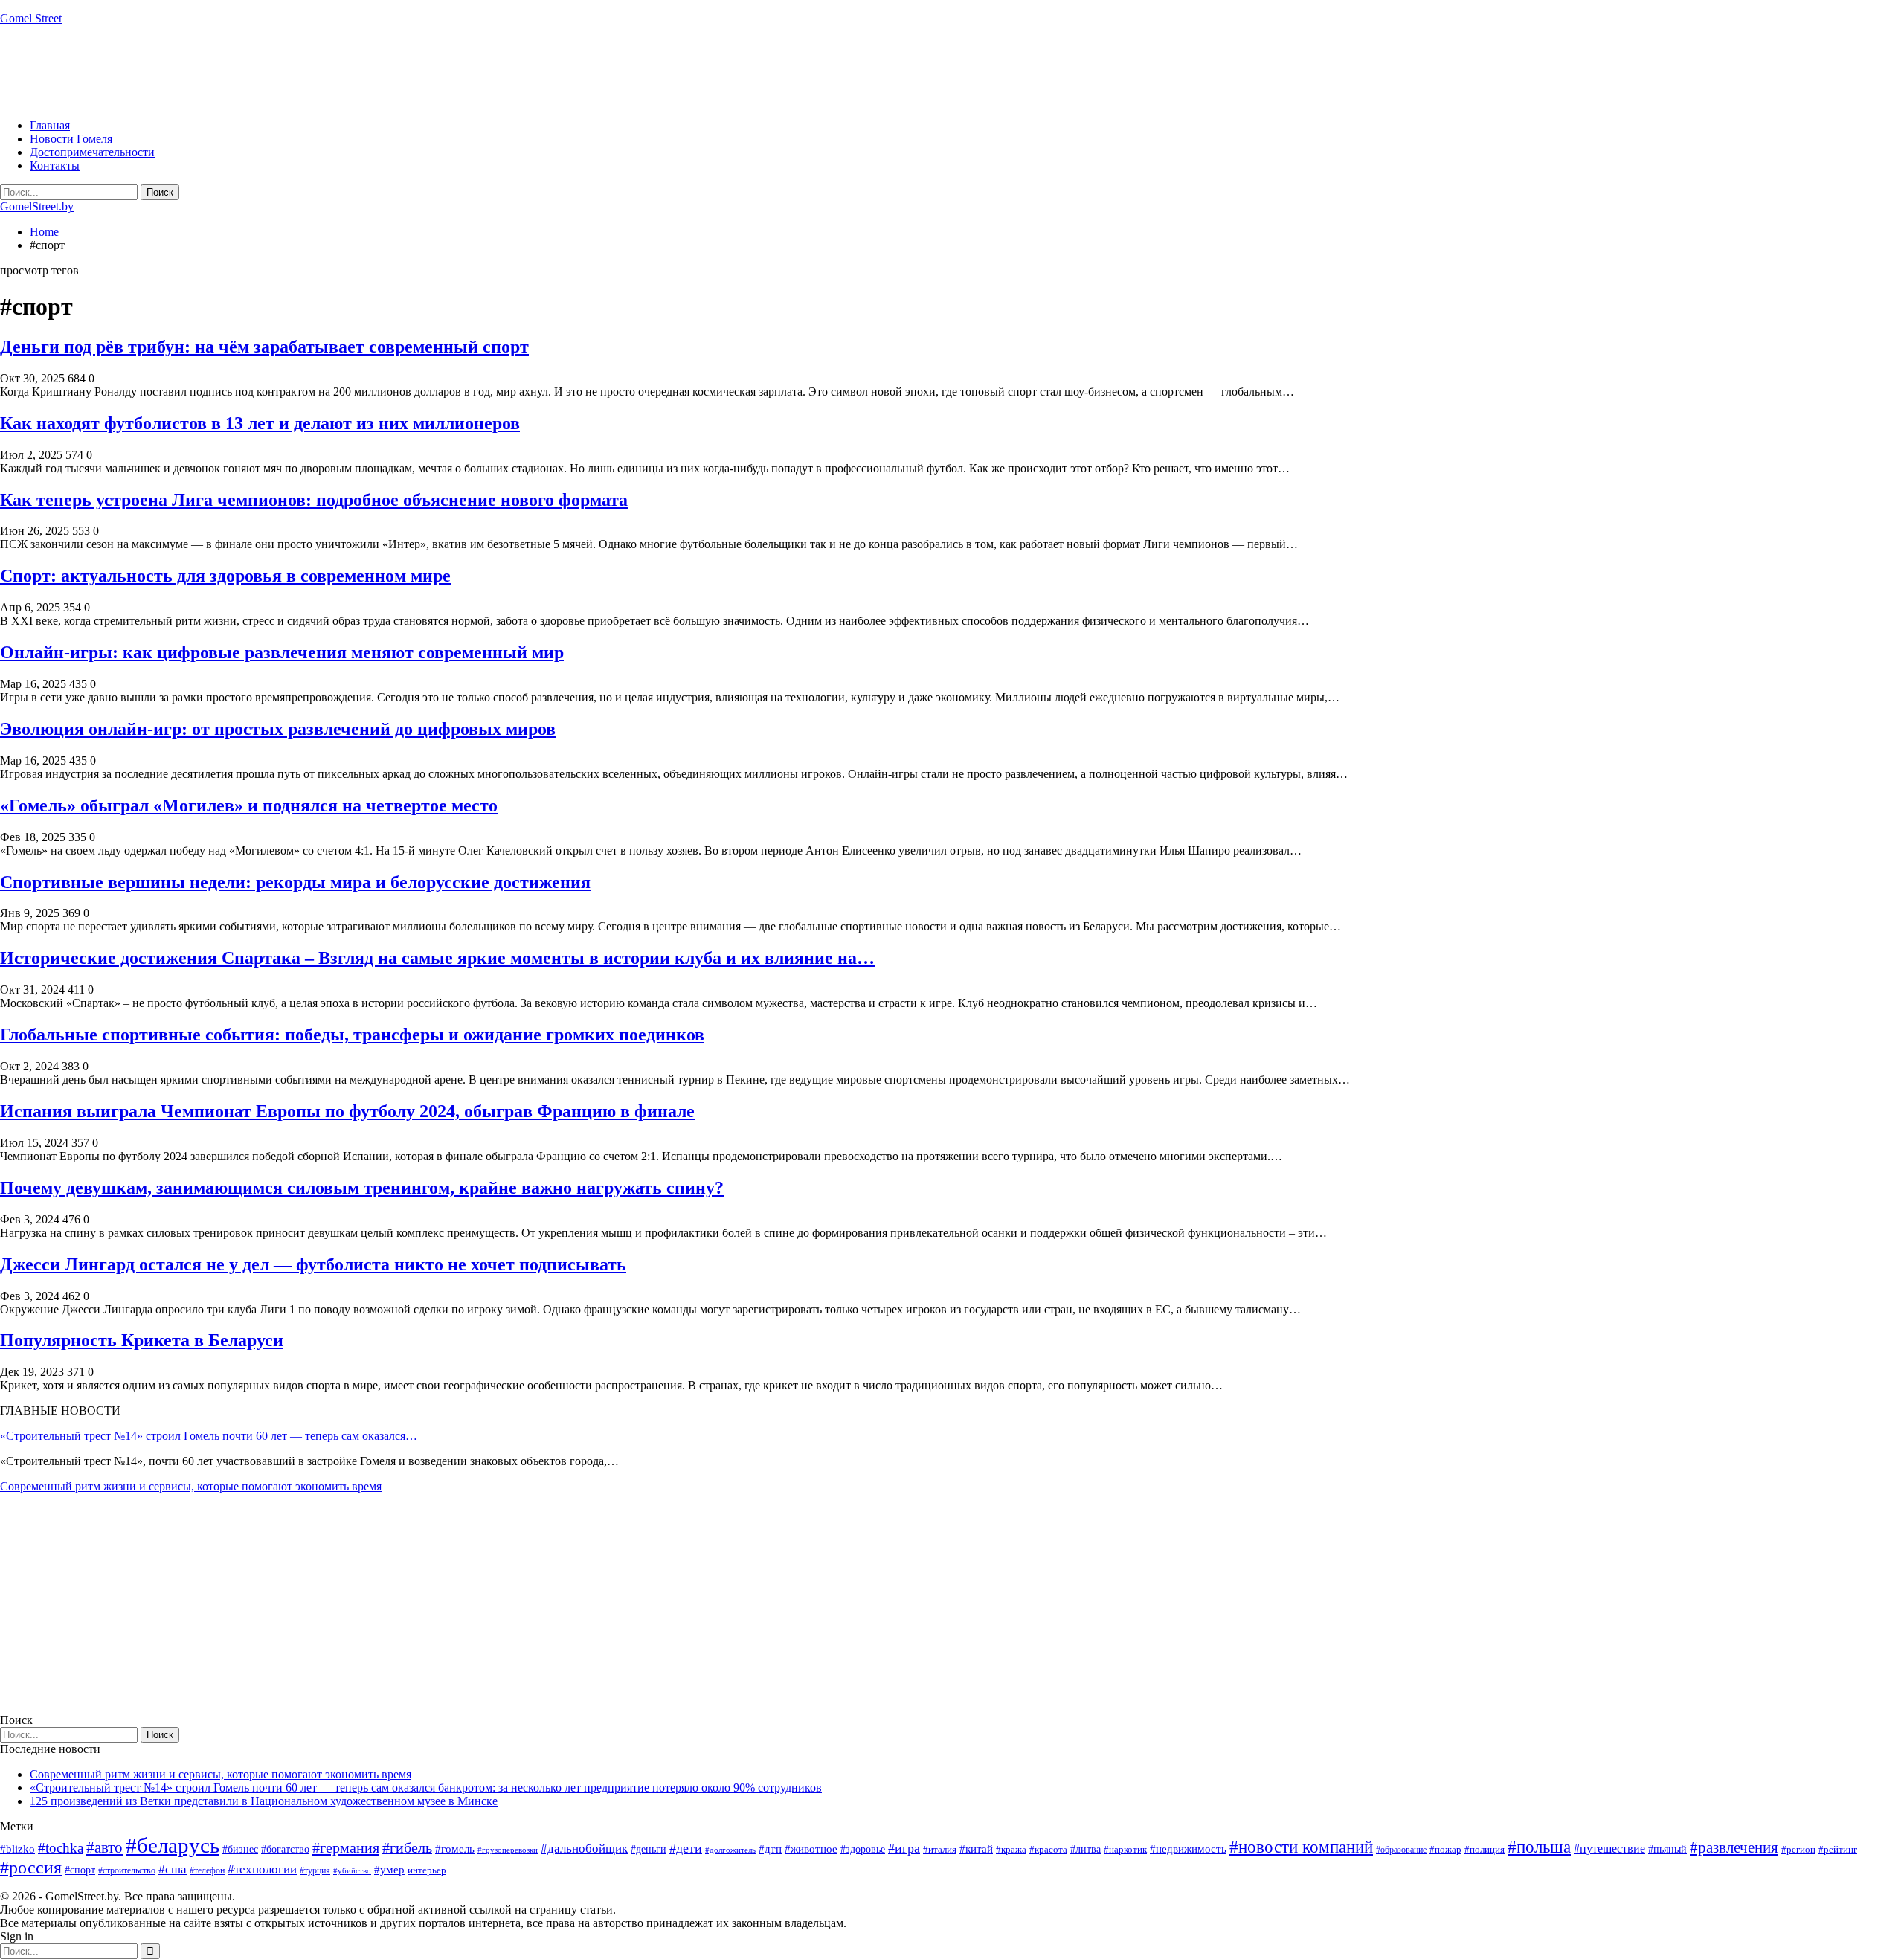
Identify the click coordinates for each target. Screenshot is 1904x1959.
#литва (1086, 1849)
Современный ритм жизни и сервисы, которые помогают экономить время (191, 1486)
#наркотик (1125, 1849)
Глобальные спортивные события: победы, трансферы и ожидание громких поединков (352, 1035)
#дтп (770, 1849)
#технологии (262, 1869)
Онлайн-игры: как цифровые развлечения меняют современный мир (282, 652)
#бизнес (240, 1849)
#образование (1401, 1850)
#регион (1798, 1849)
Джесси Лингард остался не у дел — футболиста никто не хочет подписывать (313, 1264)
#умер (389, 1869)
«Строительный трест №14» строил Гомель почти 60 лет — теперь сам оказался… (209, 1436)
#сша (173, 1869)
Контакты (55, 165)
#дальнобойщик (584, 1849)
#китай (976, 1849)
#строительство (127, 1870)
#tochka (61, 1848)
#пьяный (1667, 1849)
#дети (686, 1848)
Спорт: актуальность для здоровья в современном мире (225, 576)
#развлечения (1734, 1847)
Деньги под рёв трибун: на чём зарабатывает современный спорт (264, 347)
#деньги (649, 1849)
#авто (104, 1847)
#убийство (352, 1871)
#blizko (17, 1849)
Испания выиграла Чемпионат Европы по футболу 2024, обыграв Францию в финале (347, 1111)
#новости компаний (1301, 1847)
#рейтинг (1838, 1849)
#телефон (207, 1870)
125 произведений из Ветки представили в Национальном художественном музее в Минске (264, 1801)
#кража (1011, 1849)
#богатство (285, 1849)
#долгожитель (730, 1850)
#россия (31, 1868)
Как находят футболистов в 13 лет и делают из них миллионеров (260, 423)
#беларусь (173, 1845)
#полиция (1485, 1849)
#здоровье (863, 1849)
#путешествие (1609, 1849)
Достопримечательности (92, 152)
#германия (346, 1847)
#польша (1539, 1847)
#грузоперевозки (508, 1850)
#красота (1048, 1849)
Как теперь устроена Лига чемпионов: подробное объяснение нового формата (314, 500)
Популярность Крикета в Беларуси (142, 1340)
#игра (904, 1848)
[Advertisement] (271, 71)
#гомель (455, 1849)
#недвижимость (1188, 1849)
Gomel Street (31, 18)
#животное (811, 1849)
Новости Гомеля (71, 139)
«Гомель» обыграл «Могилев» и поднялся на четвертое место (249, 805)
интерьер (427, 1870)
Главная (50, 125)
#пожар (1445, 1849)
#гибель (407, 1848)
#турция (315, 1870)
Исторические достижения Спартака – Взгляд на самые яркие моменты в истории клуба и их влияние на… (437, 958)
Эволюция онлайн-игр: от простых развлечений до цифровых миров (278, 729)
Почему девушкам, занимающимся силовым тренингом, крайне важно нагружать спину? (362, 1188)
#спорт (80, 1870)
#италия (940, 1849)
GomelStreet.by (37, 206)
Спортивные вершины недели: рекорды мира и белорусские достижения (295, 882)
